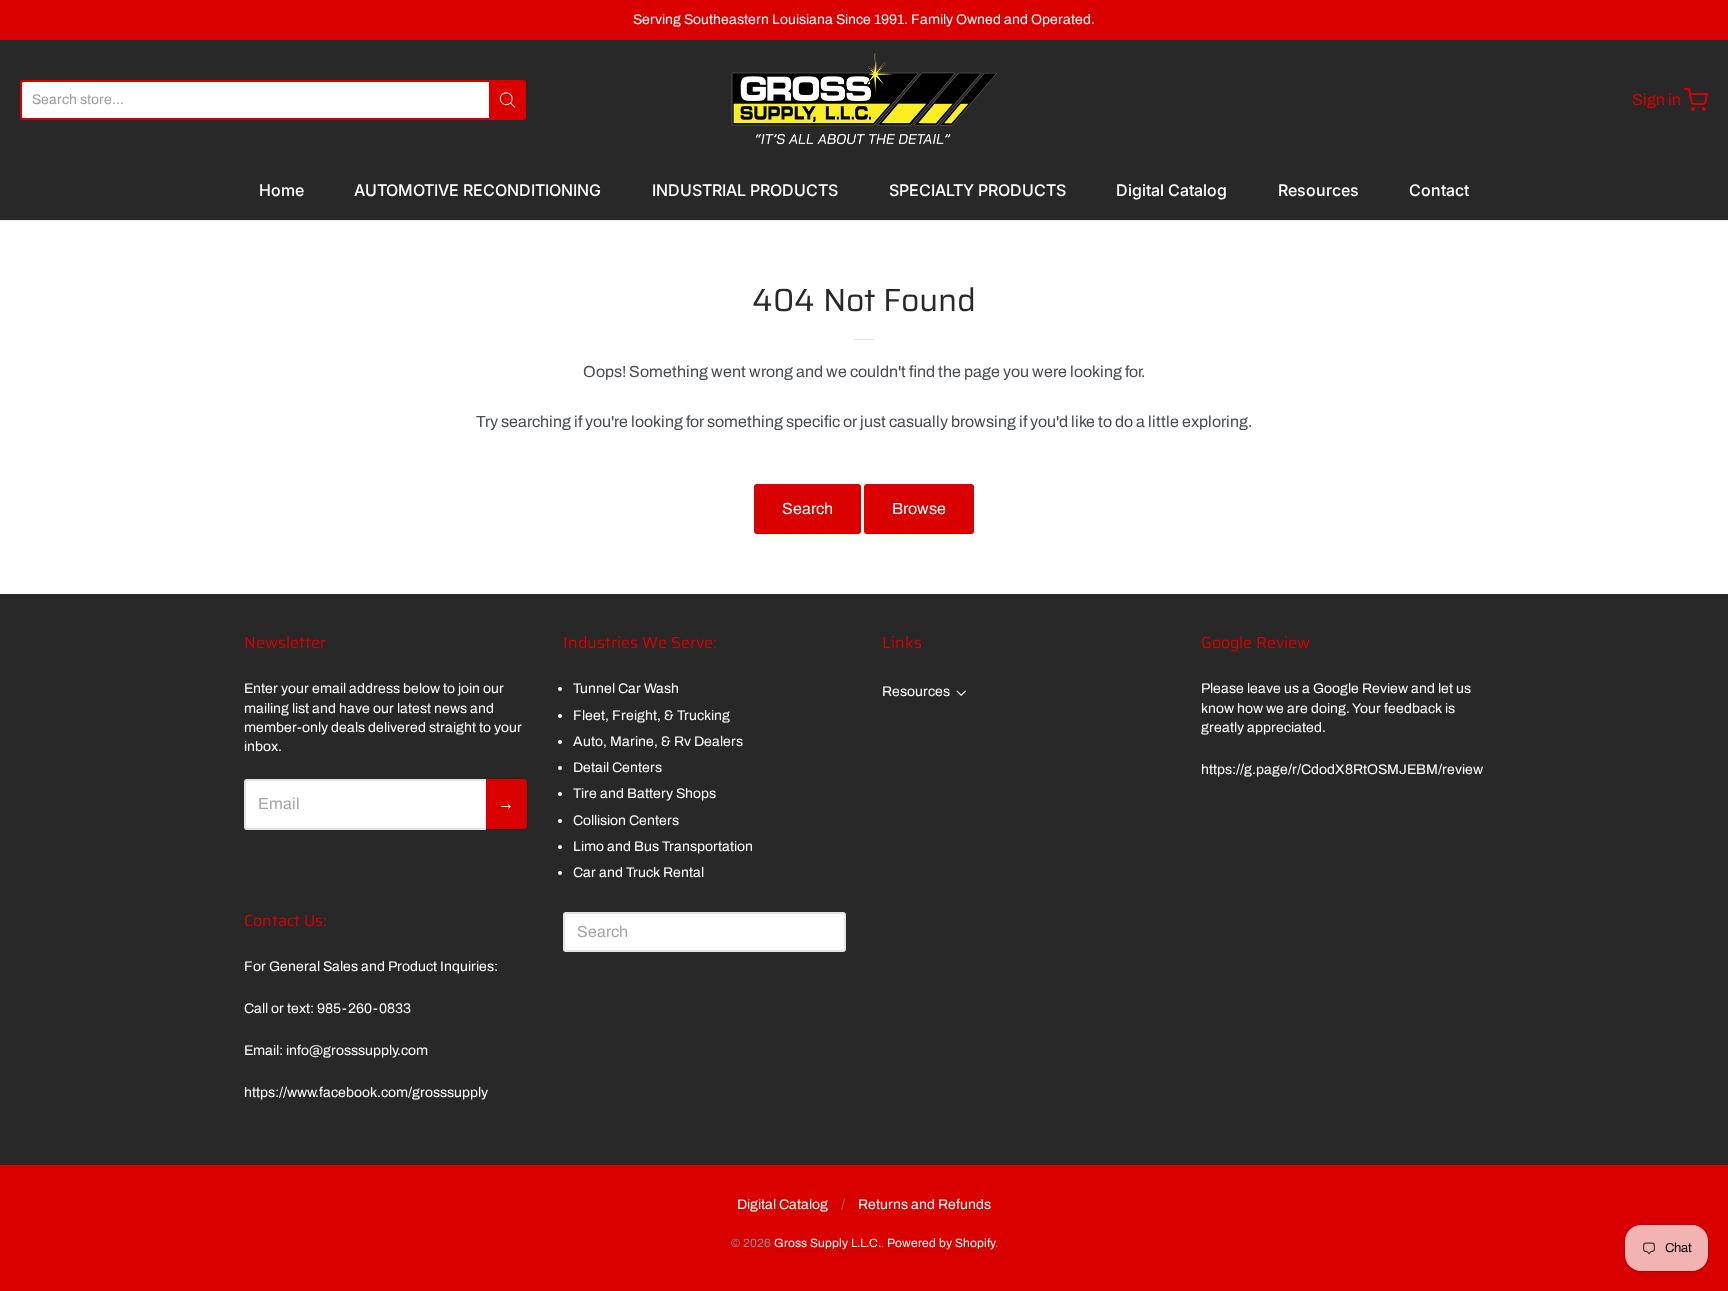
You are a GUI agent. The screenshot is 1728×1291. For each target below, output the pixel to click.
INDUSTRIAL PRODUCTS (745, 190)
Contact (1439, 190)
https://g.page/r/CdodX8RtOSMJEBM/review (1342, 769)
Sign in (1656, 99)
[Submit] (507, 100)
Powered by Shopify (941, 1243)
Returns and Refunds (924, 1204)
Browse (919, 508)
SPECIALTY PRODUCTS (977, 190)
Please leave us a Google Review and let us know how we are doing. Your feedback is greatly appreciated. (1336, 708)
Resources (1318, 190)
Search (807, 508)
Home (281, 190)
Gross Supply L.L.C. (827, 1243)
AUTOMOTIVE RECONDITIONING (477, 190)
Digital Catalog (1171, 190)
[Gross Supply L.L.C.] (864, 100)
